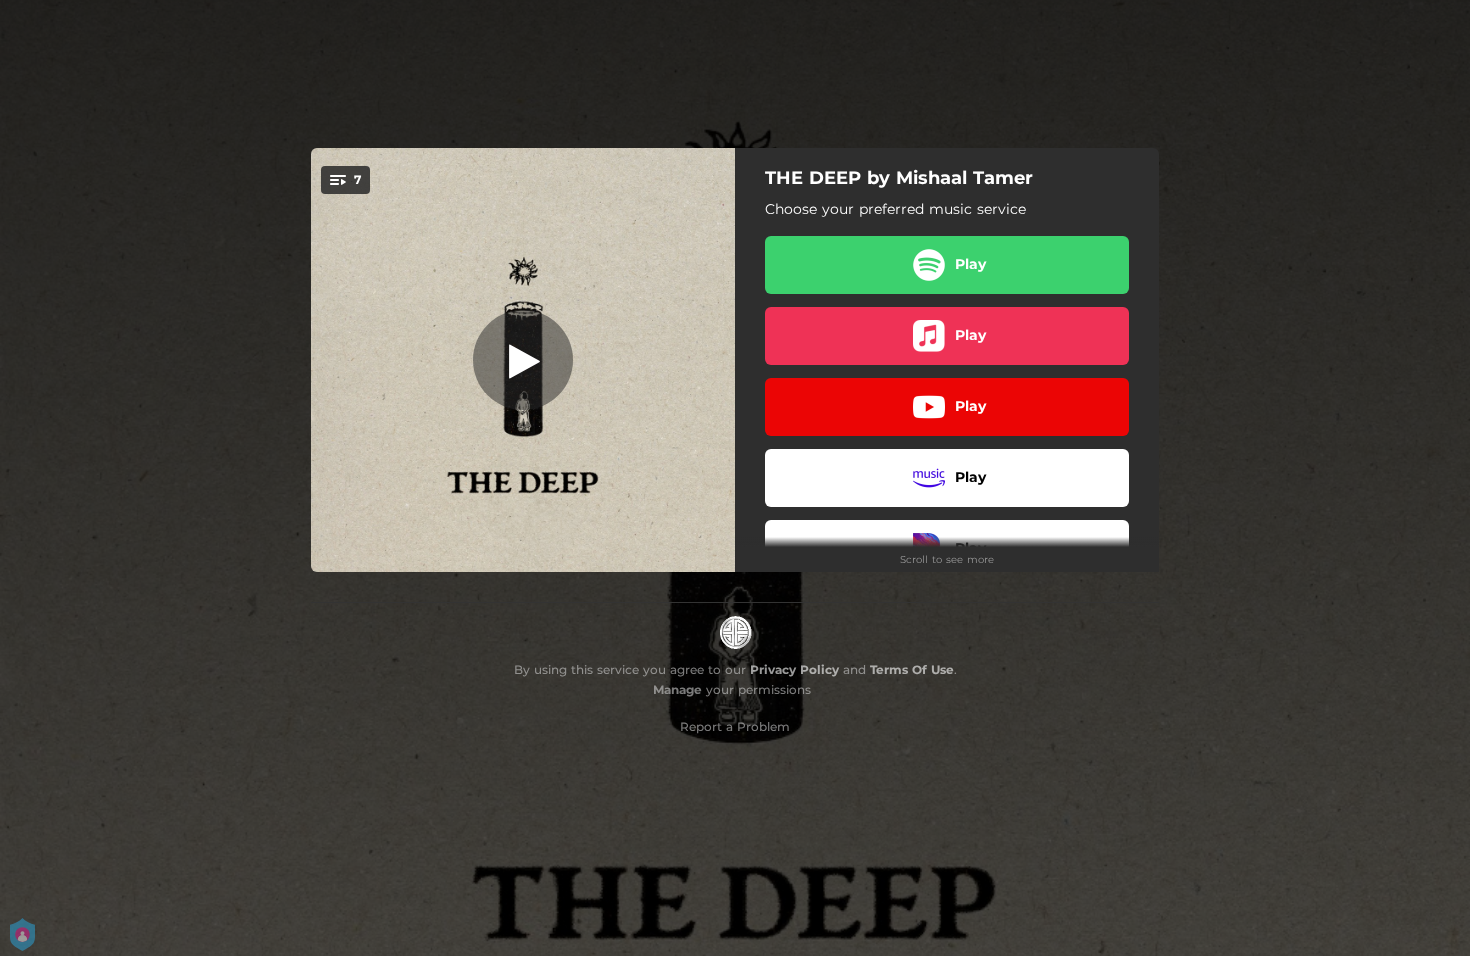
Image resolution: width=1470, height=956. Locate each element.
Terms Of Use (912, 669)
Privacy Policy (794, 669)
